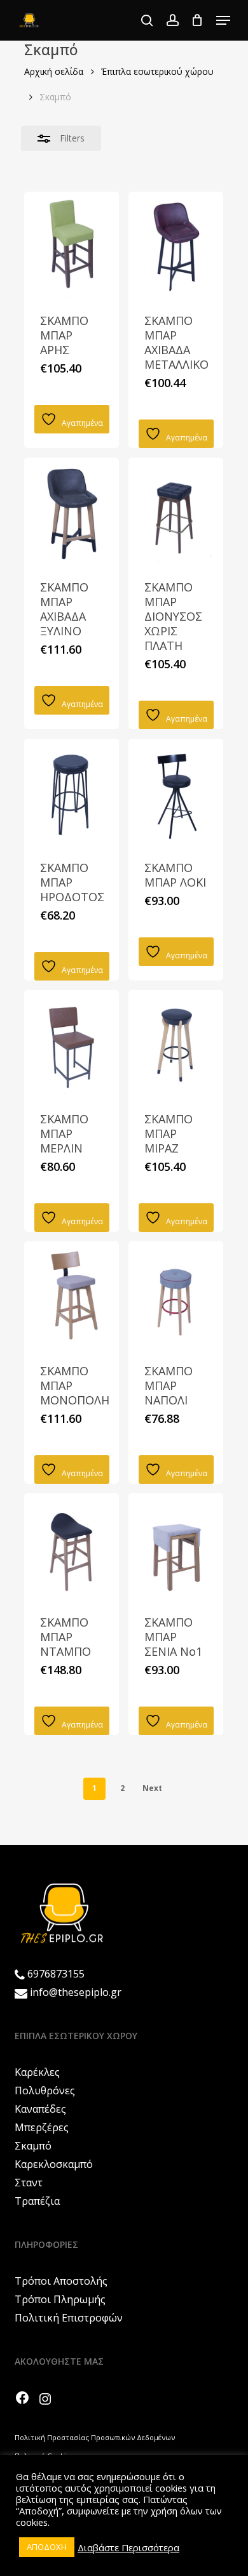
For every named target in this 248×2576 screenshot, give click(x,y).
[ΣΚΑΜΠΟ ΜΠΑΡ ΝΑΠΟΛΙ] (176, 1294)
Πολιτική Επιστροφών (69, 2318)
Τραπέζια (37, 2201)
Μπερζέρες (42, 2127)
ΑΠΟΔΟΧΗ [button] (47, 2547)
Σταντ (29, 2183)
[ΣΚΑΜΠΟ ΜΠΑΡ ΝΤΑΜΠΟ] (72, 1546)
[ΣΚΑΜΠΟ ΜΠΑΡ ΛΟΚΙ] (176, 792)
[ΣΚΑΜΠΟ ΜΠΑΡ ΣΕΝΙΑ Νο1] (176, 1546)
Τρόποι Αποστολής (61, 2281)
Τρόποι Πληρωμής (60, 2299)
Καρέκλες (37, 2072)
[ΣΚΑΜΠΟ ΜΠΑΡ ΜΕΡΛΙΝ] (72, 1043)
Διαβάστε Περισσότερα (128, 2547)
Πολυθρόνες (45, 2091)
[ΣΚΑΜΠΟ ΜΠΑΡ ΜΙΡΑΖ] (176, 1043)
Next (152, 1788)
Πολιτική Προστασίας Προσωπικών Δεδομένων (95, 2437)
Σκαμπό (33, 2146)
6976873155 (56, 1974)
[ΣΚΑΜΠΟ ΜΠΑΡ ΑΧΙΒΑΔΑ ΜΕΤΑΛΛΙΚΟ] (176, 245)
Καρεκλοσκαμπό (54, 2164)
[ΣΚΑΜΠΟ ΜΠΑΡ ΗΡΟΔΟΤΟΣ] (72, 792)
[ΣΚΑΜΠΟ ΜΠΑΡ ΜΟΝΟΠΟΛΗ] (72, 1294)
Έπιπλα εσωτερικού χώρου (157, 71)
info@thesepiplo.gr (76, 1992)
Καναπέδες (40, 2109)
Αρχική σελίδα (54, 71)
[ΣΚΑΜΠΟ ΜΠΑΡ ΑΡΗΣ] (72, 245)
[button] (223, 20)
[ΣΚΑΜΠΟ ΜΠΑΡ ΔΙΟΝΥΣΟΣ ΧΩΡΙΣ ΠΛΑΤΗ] (176, 511)
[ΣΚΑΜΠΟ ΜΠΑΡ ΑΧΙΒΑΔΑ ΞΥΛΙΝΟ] (72, 511)
